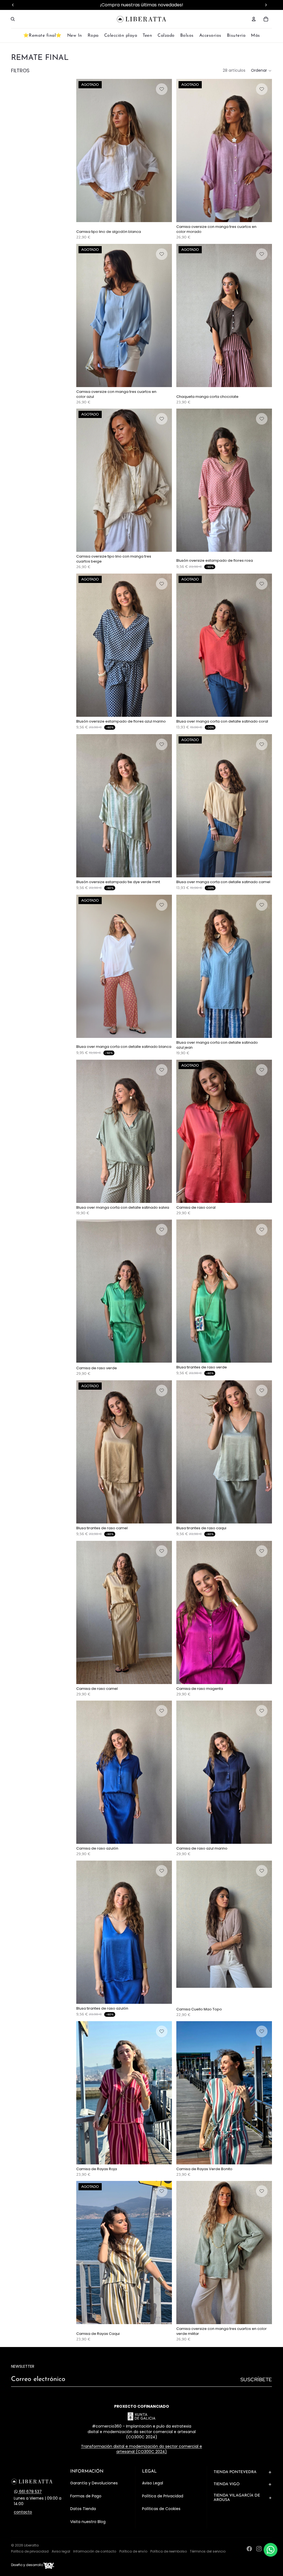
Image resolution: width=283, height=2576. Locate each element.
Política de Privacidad (163, 2496)
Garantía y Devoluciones (94, 2483)
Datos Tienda (83, 2509)
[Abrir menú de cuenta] (254, 19)
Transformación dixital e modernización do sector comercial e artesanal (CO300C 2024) (141, 2449)
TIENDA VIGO (227, 2484)
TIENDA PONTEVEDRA (235, 2472)
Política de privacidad (30, 2551)
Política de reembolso (169, 2551)
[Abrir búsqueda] (13, 19)
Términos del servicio (208, 2551)
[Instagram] (259, 2549)
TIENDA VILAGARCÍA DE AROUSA (237, 2498)
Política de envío (133, 2551)
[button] (261, 71)
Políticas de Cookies (161, 2509)
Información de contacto (95, 2551)
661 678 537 (30, 2492)
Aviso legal (61, 2551)
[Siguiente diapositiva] (164, 150)
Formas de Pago (86, 2496)
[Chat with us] (271, 2550)
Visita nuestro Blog (88, 2522)
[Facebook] (249, 2549)
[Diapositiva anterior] (85, 150)
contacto (23, 2512)
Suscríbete (256, 2379)
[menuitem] (256, 36)
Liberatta (31, 2545)
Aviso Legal (153, 2483)
